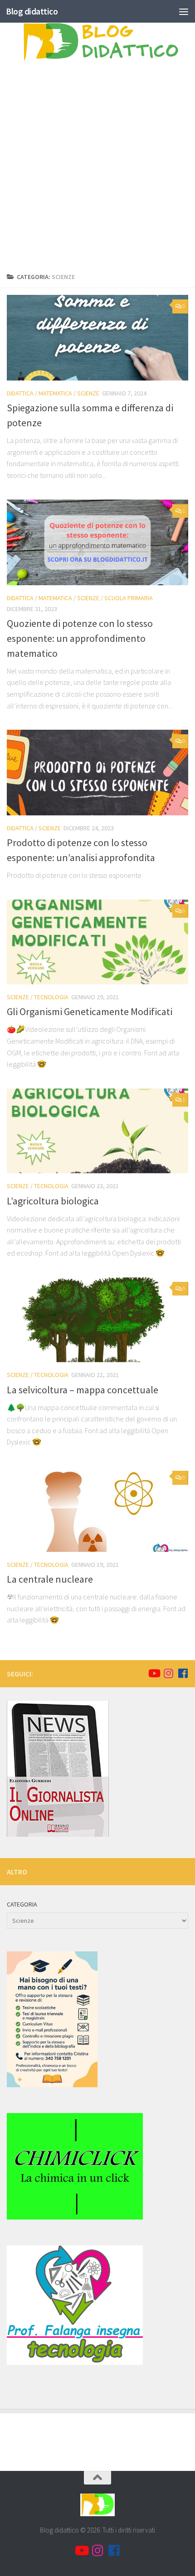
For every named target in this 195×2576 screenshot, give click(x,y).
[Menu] (184, 11)
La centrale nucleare (50, 1579)
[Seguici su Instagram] (168, 1673)
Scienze (88, 393)
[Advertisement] (97, 169)
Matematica (55, 393)
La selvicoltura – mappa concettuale (83, 1390)
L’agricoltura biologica (53, 1201)
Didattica (20, 393)
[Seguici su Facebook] (183, 1673)
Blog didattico (32, 11)
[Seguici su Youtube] (154, 1673)
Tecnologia (51, 997)
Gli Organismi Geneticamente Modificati (90, 1011)
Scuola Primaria (129, 598)
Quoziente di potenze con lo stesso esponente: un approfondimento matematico (80, 638)
